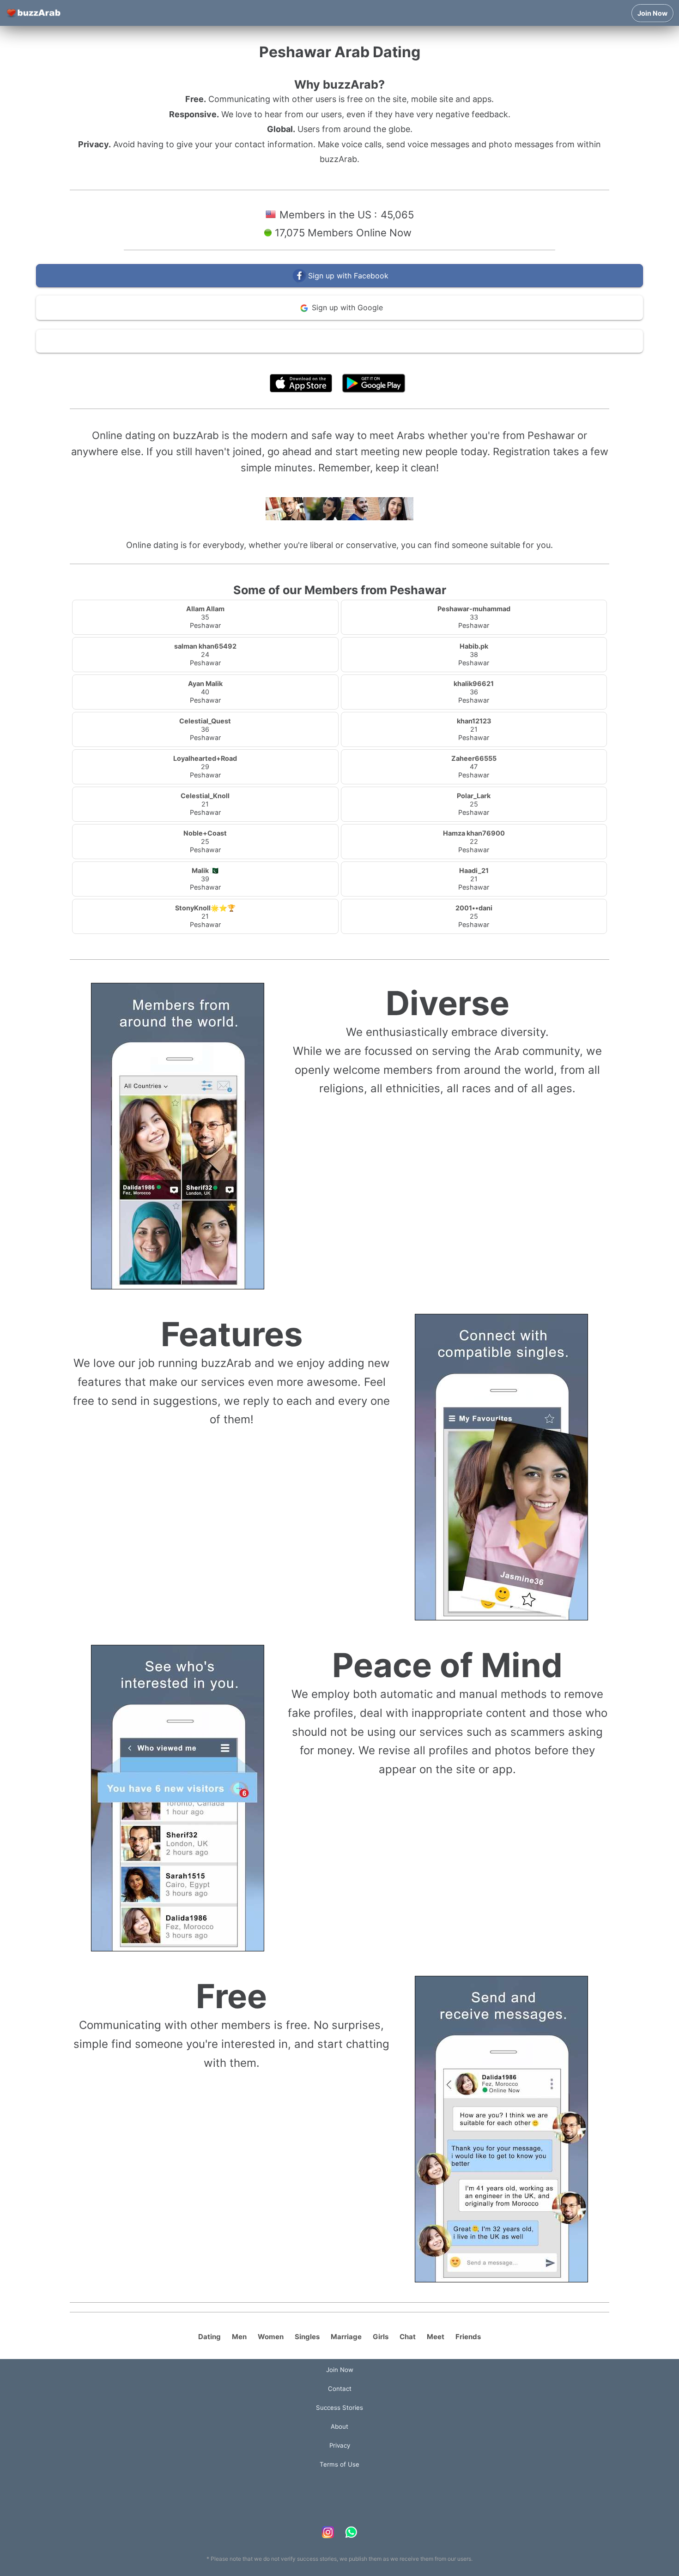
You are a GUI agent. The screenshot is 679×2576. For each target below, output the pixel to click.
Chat (408, 2337)
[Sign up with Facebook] (339, 285)
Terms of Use (367, 363)
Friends (468, 2337)
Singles (307, 2337)
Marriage (346, 2337)
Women (271, 2337)
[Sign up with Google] (339, 318)
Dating (209, 2337)
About (339, 2426)
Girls (381, 2337)
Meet (436, 2337)
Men (239, 2337)
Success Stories (339, 2407)
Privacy (340, 2445)
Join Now (652, 13)
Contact (340, 2389)
